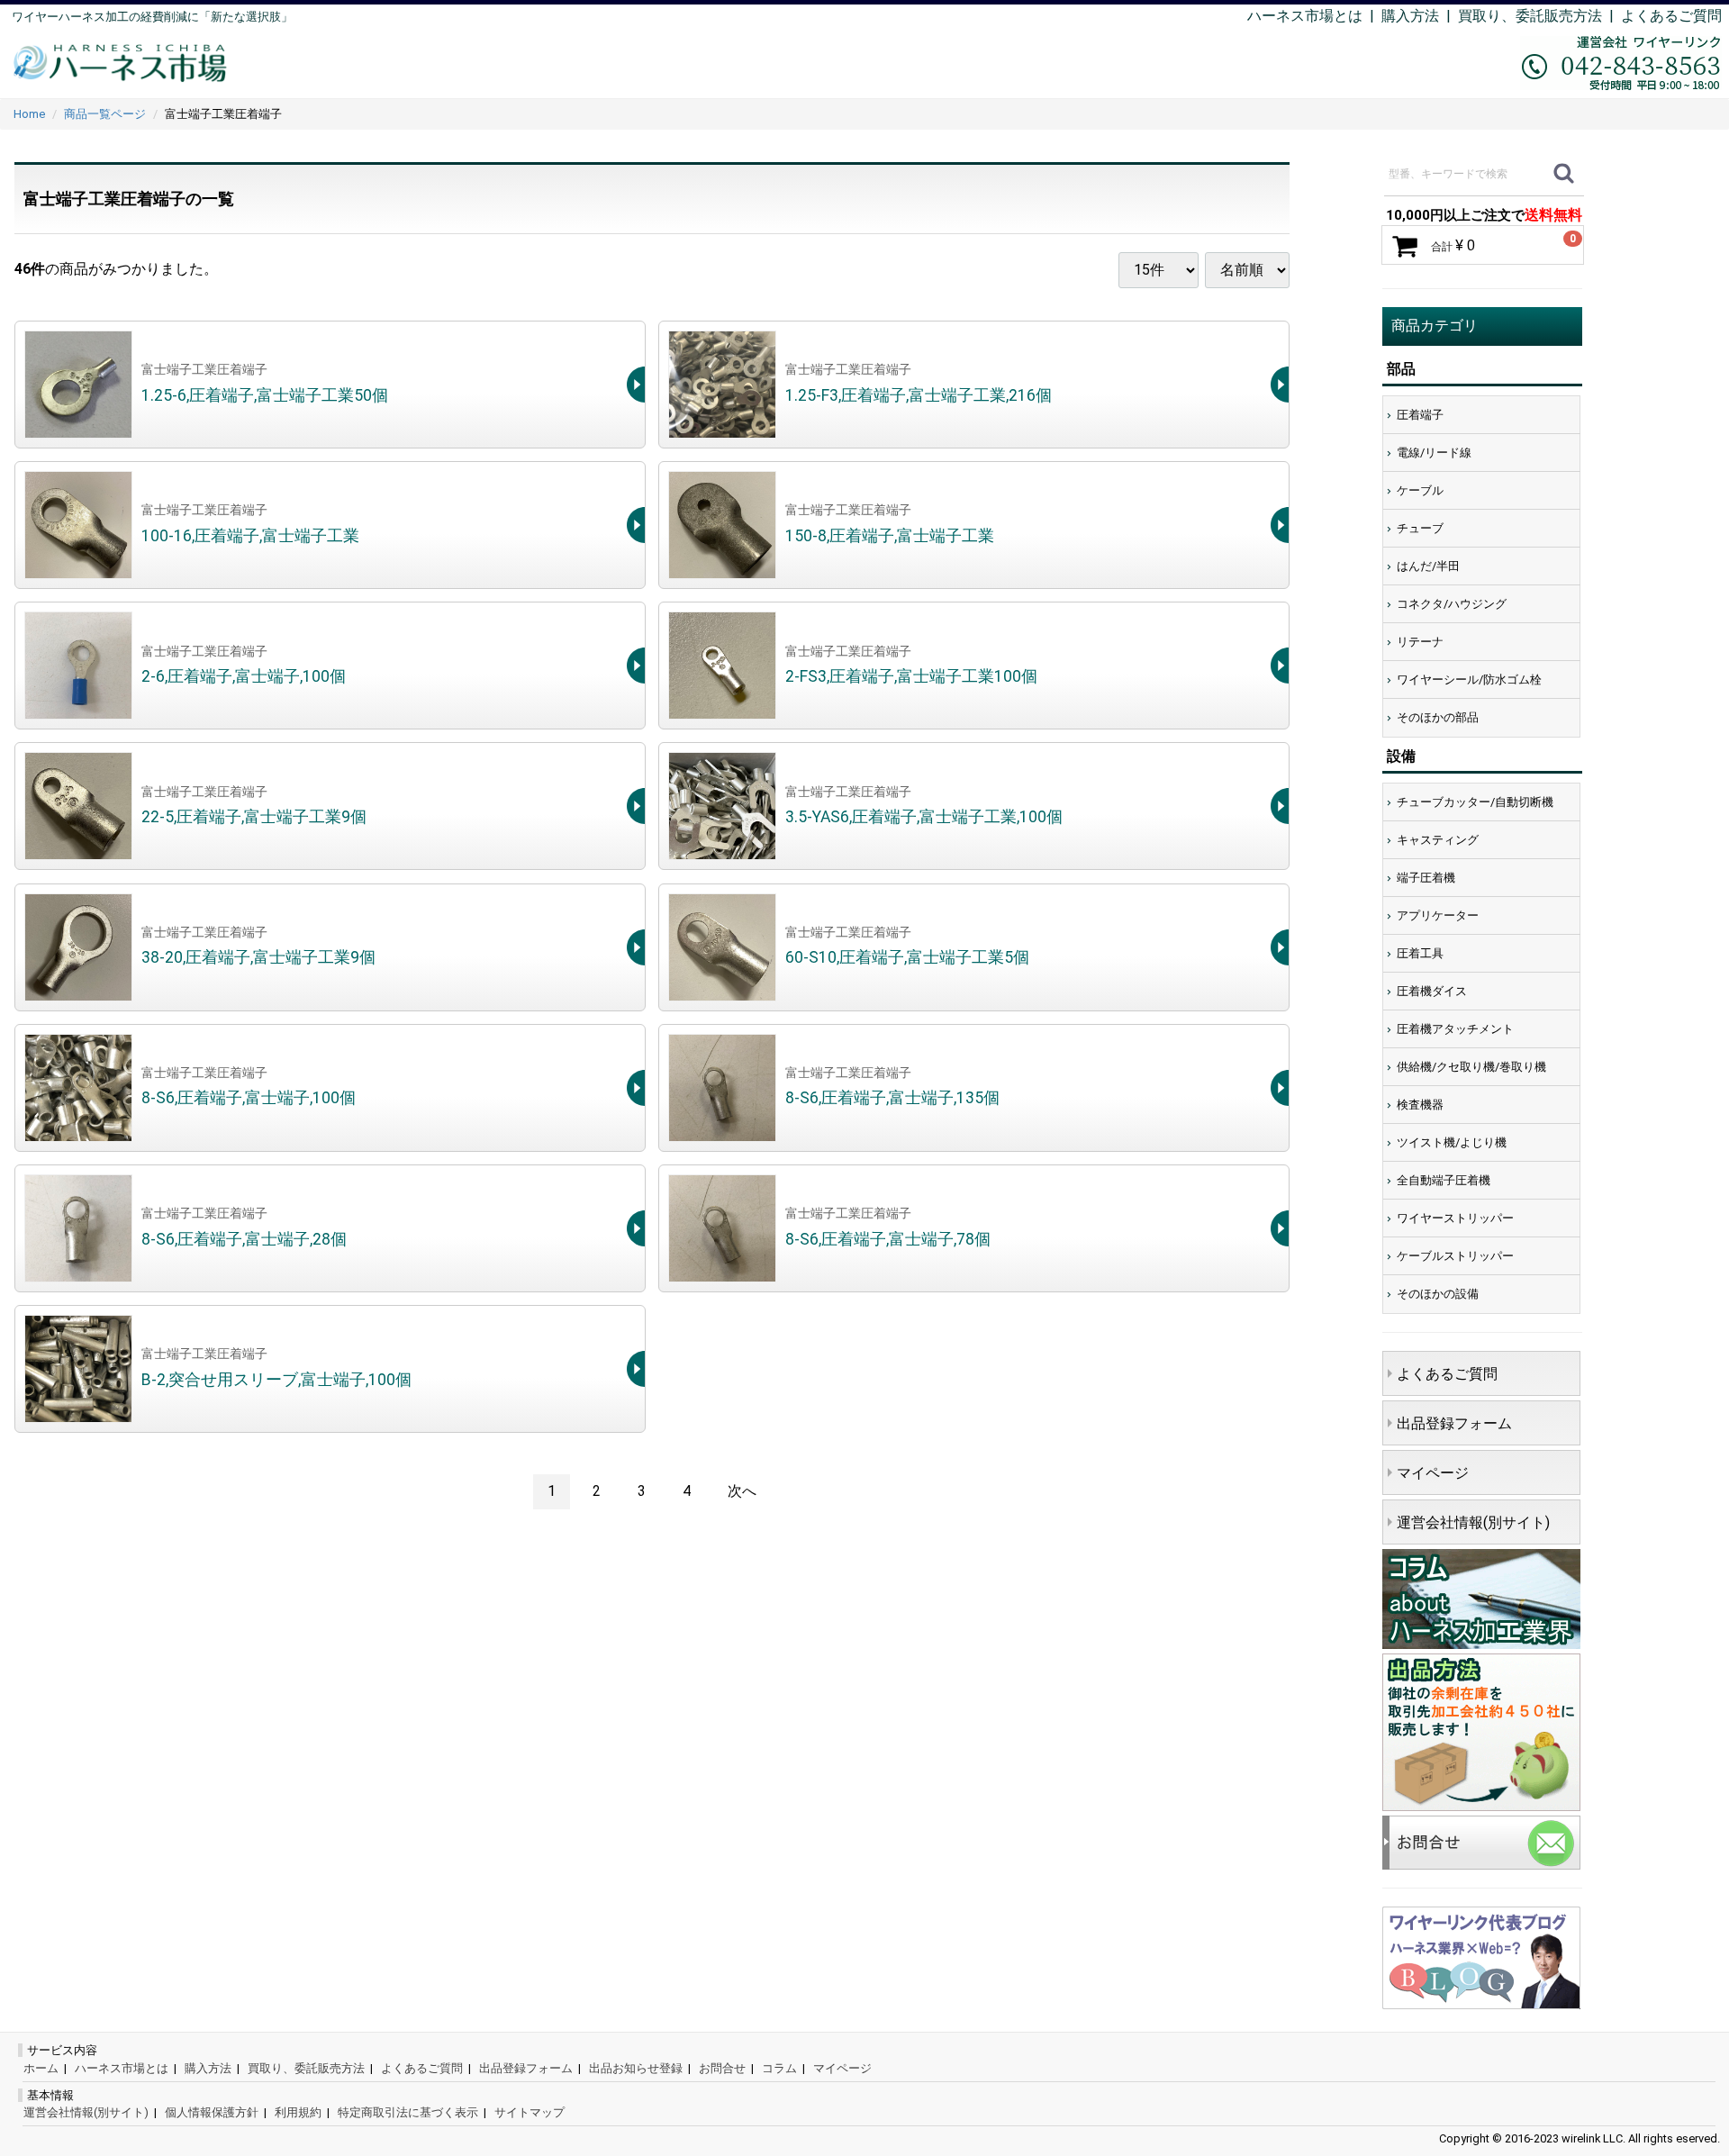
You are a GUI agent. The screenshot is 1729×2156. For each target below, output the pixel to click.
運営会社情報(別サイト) (1473, 1522)
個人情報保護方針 (212, 2112)
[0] (1405, 246)
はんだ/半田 (1428, 566)
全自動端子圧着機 (1444, 1180)
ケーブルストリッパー (1455, 1256)
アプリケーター (1438, 915)
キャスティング (1438, 840)
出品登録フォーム (1454, 1423)
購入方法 (1410, 16)
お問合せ (722, 2068)
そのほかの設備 (1438, 1294)
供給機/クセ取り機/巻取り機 (1471, 1067)
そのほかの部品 (1438, 717)
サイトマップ (530, 2112)
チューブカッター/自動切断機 (1475, 802)
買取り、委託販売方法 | (1539, 16)
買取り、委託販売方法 (306, 2068)
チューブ (1420, 528)
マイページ (1433, 1473)
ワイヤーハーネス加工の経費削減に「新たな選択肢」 (152, 17)
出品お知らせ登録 (636, 2068)
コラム (779, 2068)
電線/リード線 (1434, 453)
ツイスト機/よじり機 (1452, 1142)
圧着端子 (1420, 415)
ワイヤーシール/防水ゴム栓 (1469, 679)
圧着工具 (1420, 953)
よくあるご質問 (1671, 16)
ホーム (41, 2068)
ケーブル (1420, 490)
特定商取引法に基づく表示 (408, 2112)
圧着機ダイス (1432, 991)
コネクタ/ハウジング (1452, 604)
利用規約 (298, 2112)
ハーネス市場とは (1305, 16)
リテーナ (1420, 642)
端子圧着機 (1426, 878)
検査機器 (1420, 1105)
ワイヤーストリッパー (1455, 1218)
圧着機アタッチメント (1455, 1029)
